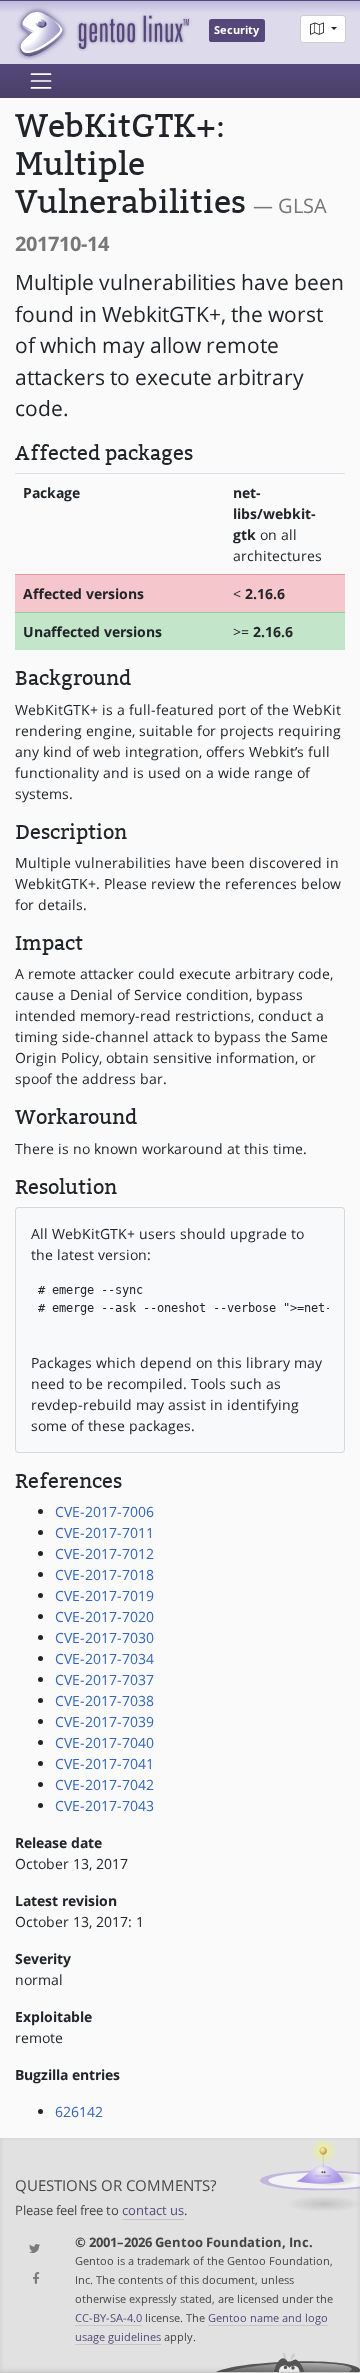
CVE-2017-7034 (104, 1658)
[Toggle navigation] (41, 81)
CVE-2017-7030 (104, 1637)
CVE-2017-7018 (104, 1574)
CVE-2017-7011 (104, 1532)
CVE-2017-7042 (104, 1784)
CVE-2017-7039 (104, 1721)
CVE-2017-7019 (104, 1595)
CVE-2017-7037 (104, 1679)
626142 (79, 2111)
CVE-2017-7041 (104, 1763)
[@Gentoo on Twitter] (30, 2249)
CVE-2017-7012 (104, 1553)
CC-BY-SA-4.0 (108, 2317)
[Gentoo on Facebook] (30, 2279)
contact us (153, 2210)
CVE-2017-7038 (104, 1700)
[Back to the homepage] (102, 32)
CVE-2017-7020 (104, 1616)
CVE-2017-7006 (104, 1511)
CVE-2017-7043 (104, 1805)
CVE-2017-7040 (104, 1742)
